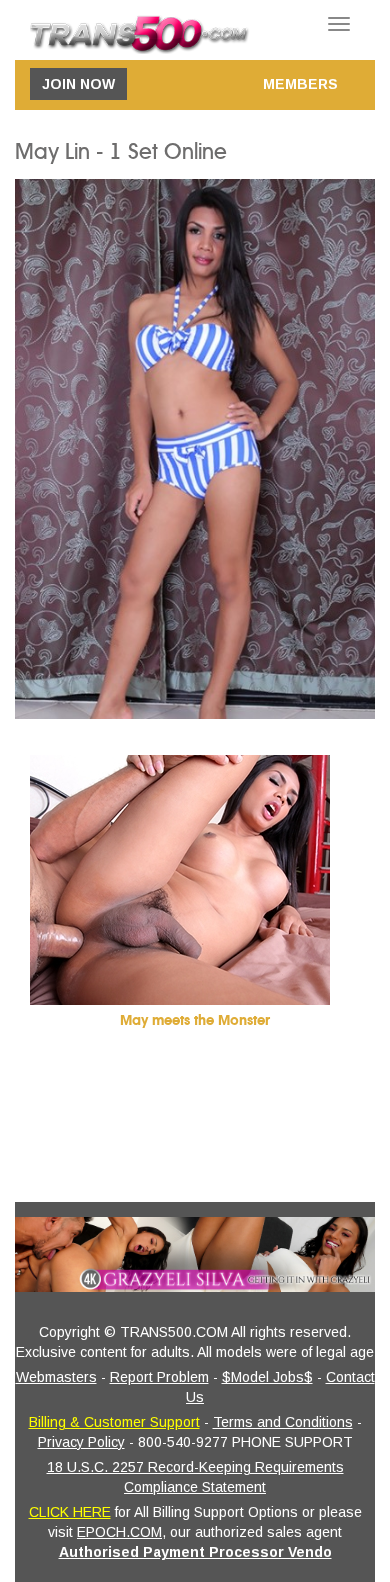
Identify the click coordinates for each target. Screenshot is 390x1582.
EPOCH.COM (119, 1532)
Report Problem (159, 1377)
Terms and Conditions (283, 1422)
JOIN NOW (78, 84)
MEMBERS (300, 84)
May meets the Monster (195, 1020)
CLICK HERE (70, 1512)
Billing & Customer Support (114, 1422)
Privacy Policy (81, 1442)
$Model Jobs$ (267, 1377)
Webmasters (56, 1377)
